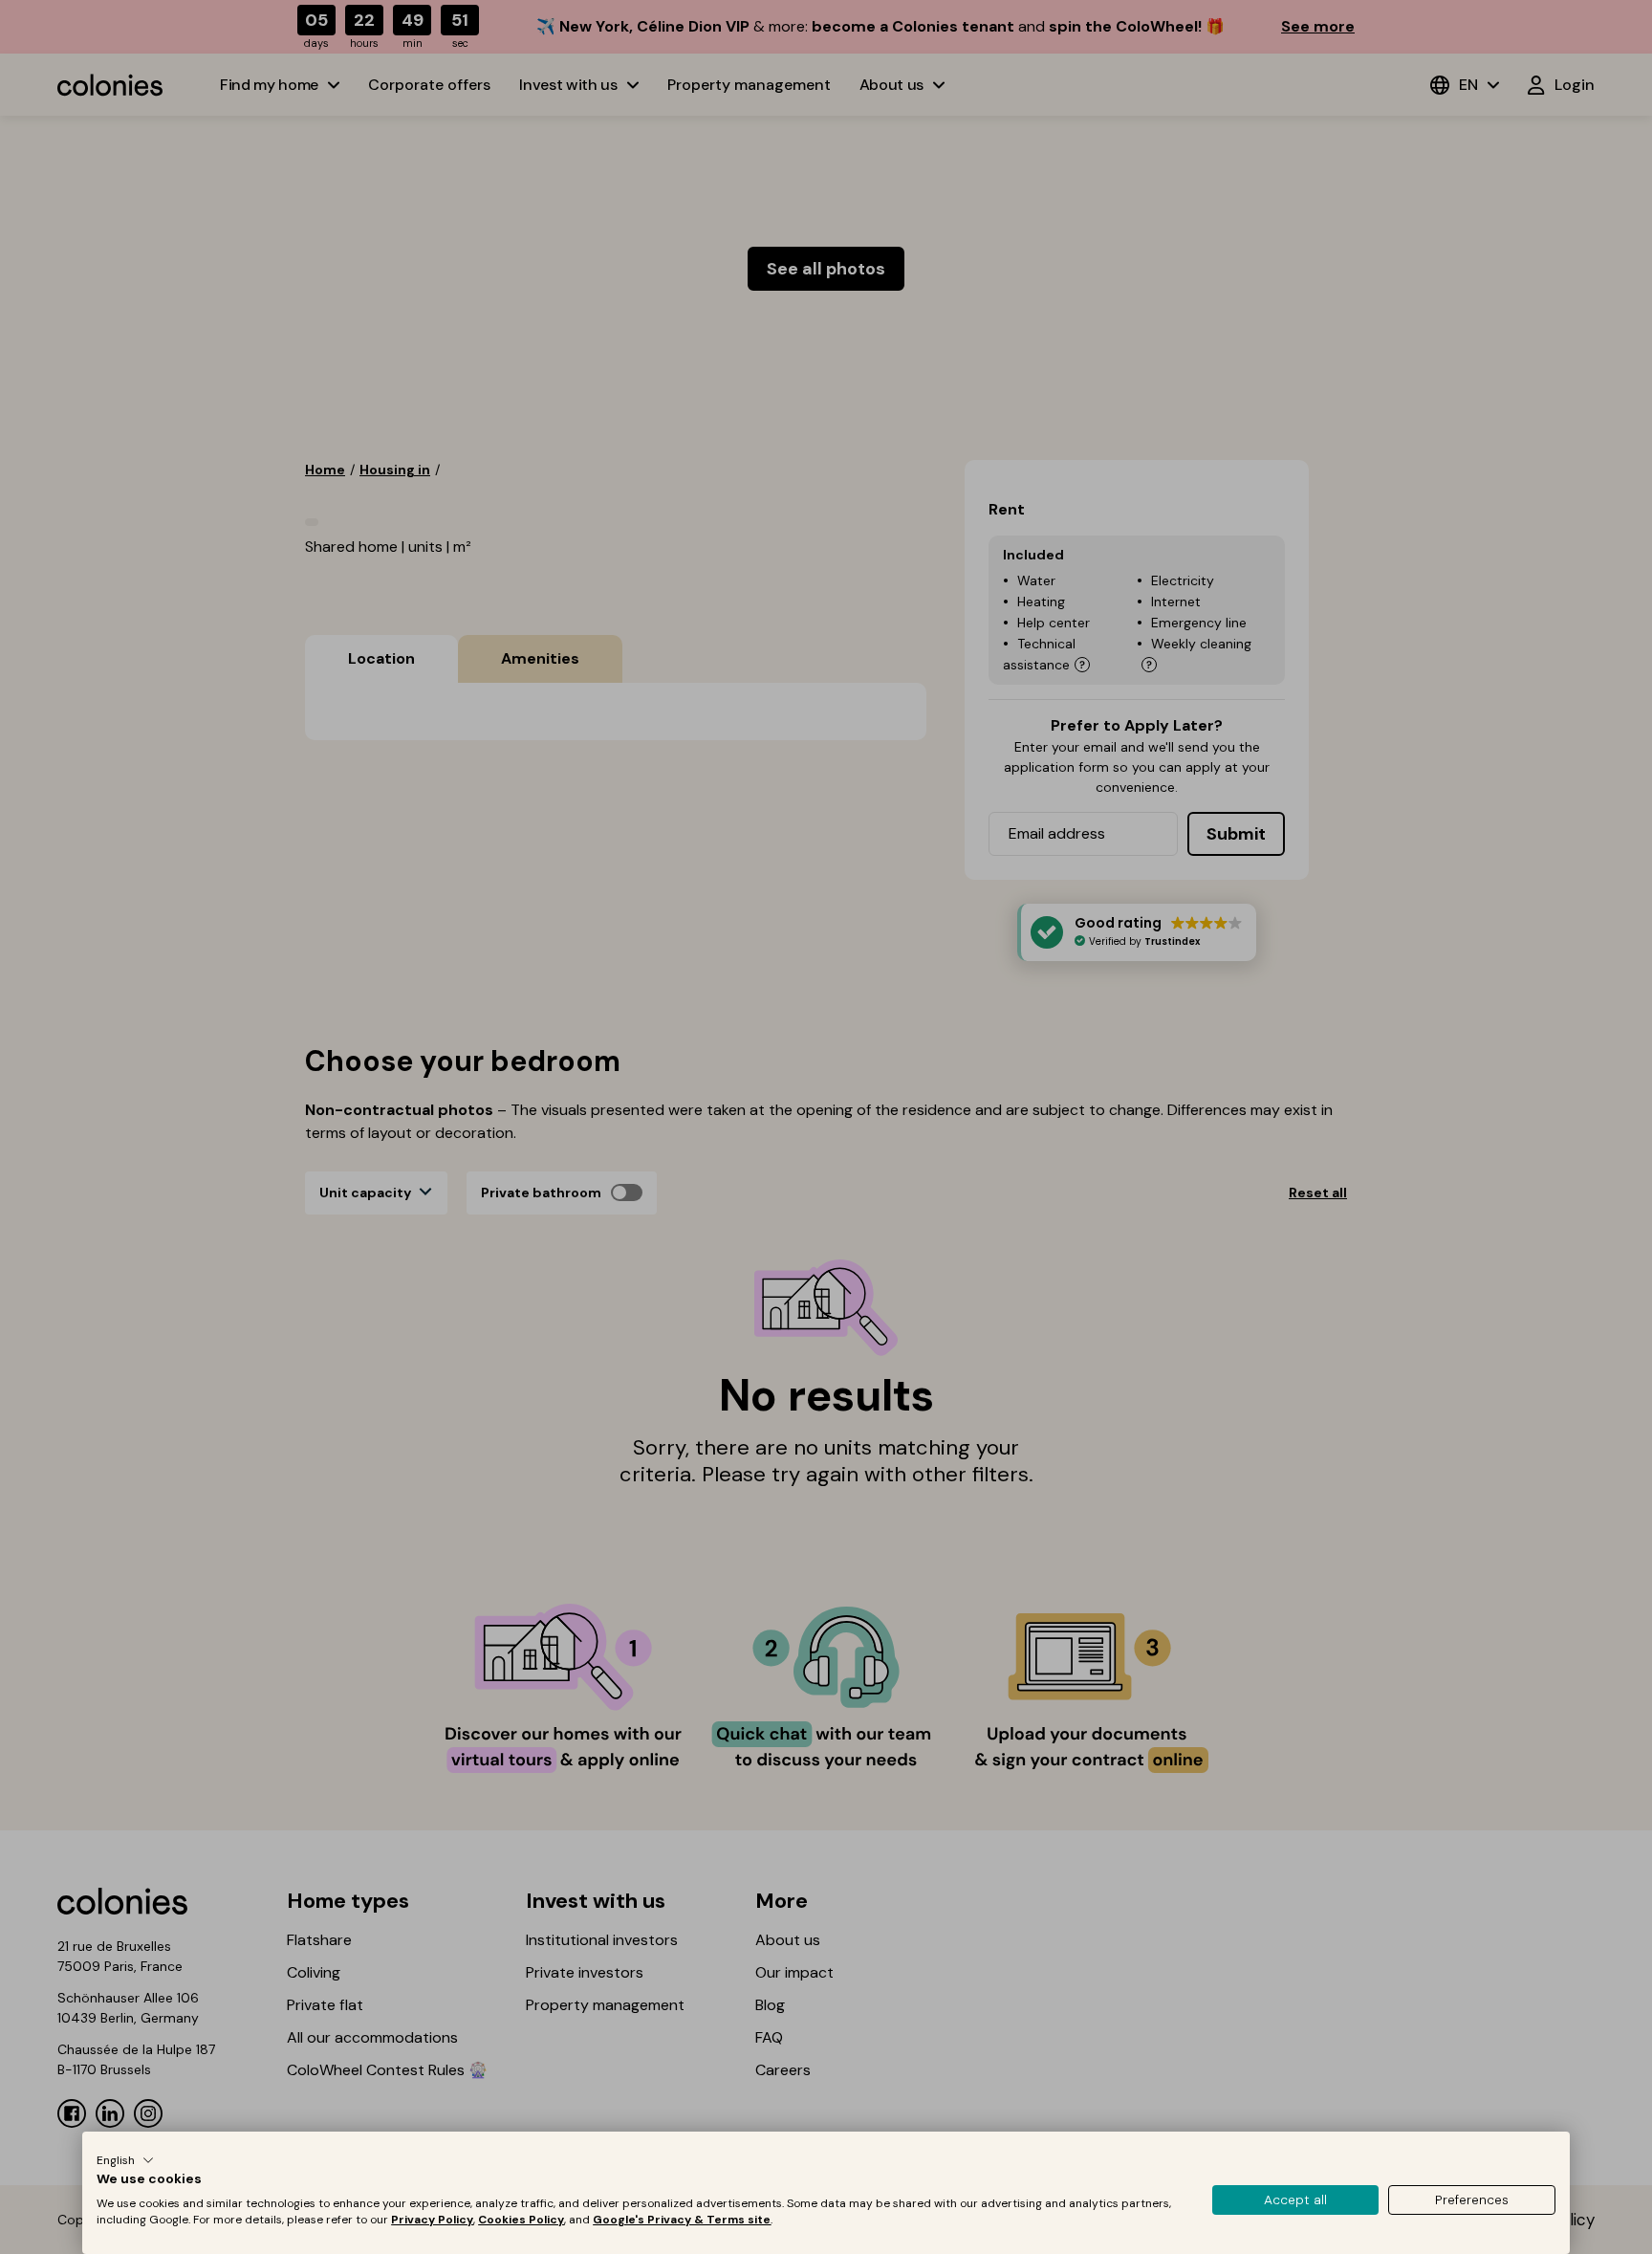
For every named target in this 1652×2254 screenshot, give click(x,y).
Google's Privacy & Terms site (682, 2220)
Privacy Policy (432, 2220)
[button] (125, 2160)
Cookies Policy (521, 2220)
